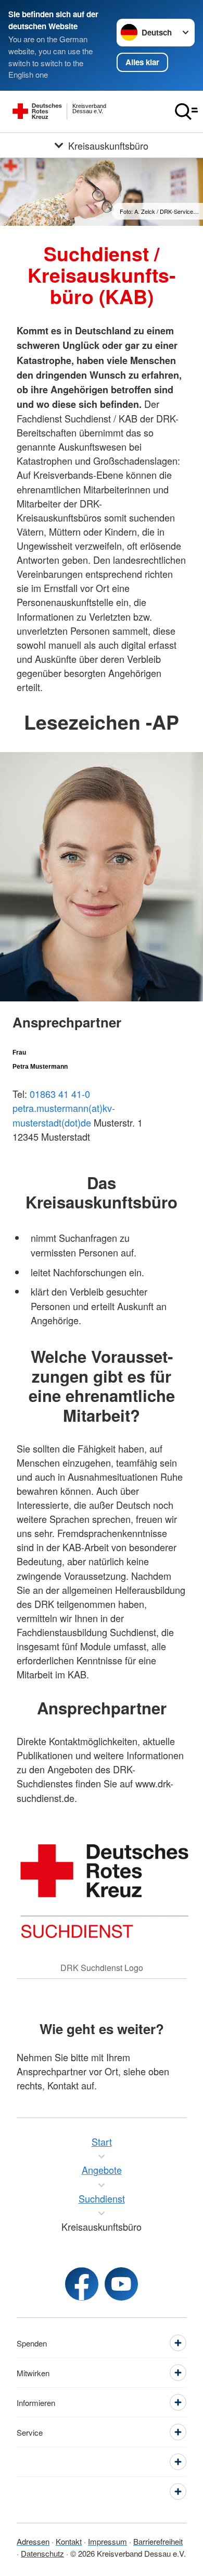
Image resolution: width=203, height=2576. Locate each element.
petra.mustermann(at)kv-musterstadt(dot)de (64, 1115)
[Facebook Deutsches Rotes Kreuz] (82, 2284)
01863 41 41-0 (60, 1094)
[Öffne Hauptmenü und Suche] (186, 112)
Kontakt (69, 2541)
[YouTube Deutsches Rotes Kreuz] (121, 2284)
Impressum (107, 2541)
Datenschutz (42, 2553)
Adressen (33, 2541)
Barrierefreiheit (158, 2541)
